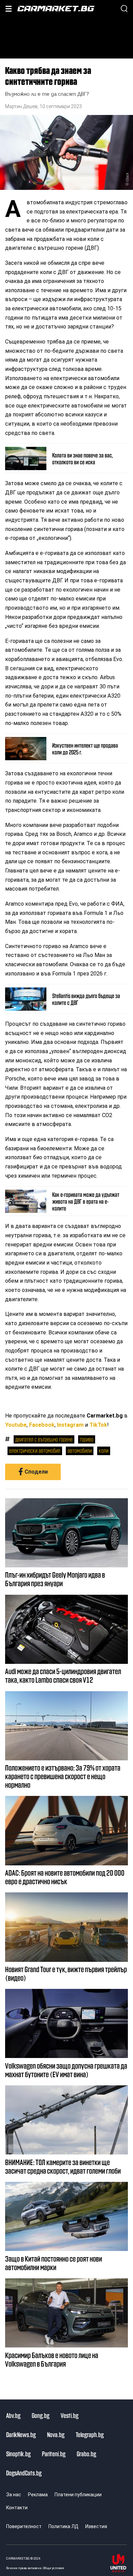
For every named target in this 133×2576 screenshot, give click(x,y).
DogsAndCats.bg (24, 2473)
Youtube (16, 1425)
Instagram (70, 1425)
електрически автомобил (35, 1450)
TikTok (98, 1425)
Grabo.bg (86, 2454)
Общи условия (54, 2568)
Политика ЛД (63, 2526)
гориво (87, 1439)
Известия (96, 2526)
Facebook (42, 1425)
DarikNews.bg (21, 2434)
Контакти (17, 2508)
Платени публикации (78, 2495)
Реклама (38, 2495)
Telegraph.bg (90, 2434)
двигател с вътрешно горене (44, 1439)
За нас (14, 2495)
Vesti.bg (70, 2415)
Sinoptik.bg (18, 2454)
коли (104, 1450)
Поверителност (24, 2526)
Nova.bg (56, 2434)
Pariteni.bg (54, 2454)
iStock (127, 177)
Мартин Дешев (21, 106)
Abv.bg (13, 2415)
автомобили (80, 1450)
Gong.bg (41, 2415)
